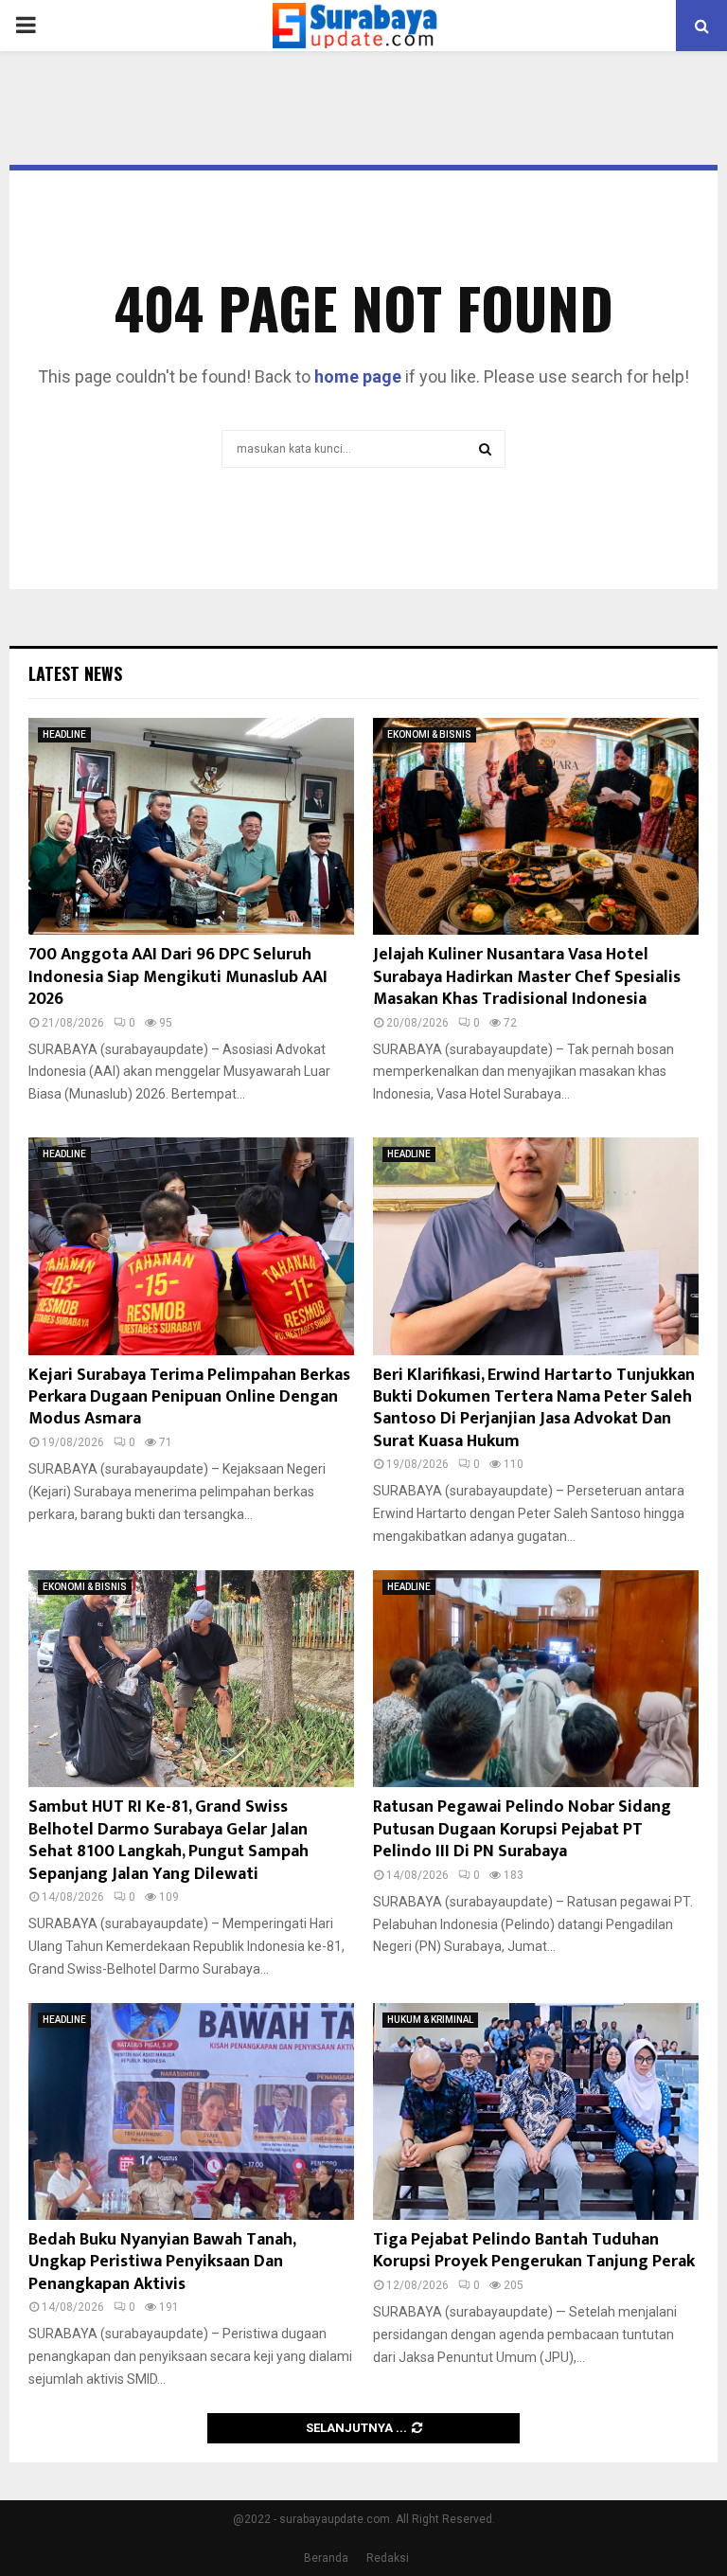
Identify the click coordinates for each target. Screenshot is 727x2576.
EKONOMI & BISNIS (429, 734)
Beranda (326, 2558)
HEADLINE (64, 734)
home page (358, 376)
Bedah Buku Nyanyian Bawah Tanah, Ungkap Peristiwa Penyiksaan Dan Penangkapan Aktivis (162, 2262)
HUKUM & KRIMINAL (430, 2020)
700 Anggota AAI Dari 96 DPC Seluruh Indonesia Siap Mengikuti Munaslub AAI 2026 (178, 977)
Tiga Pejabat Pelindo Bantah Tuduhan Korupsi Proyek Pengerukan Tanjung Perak (534, 2251)
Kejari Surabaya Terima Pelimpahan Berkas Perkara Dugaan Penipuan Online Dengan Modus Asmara (189, 1397)
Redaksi (388, 2558)
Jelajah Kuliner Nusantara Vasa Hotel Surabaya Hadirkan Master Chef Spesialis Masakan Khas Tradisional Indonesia (527, 977)
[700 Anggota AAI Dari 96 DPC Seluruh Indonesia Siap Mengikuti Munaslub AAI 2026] (191, 826)
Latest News (75, 673)
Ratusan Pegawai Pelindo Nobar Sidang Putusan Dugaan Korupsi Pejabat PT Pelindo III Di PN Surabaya (522, 1829)
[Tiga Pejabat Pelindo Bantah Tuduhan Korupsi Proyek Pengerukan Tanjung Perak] (536, 2111)
